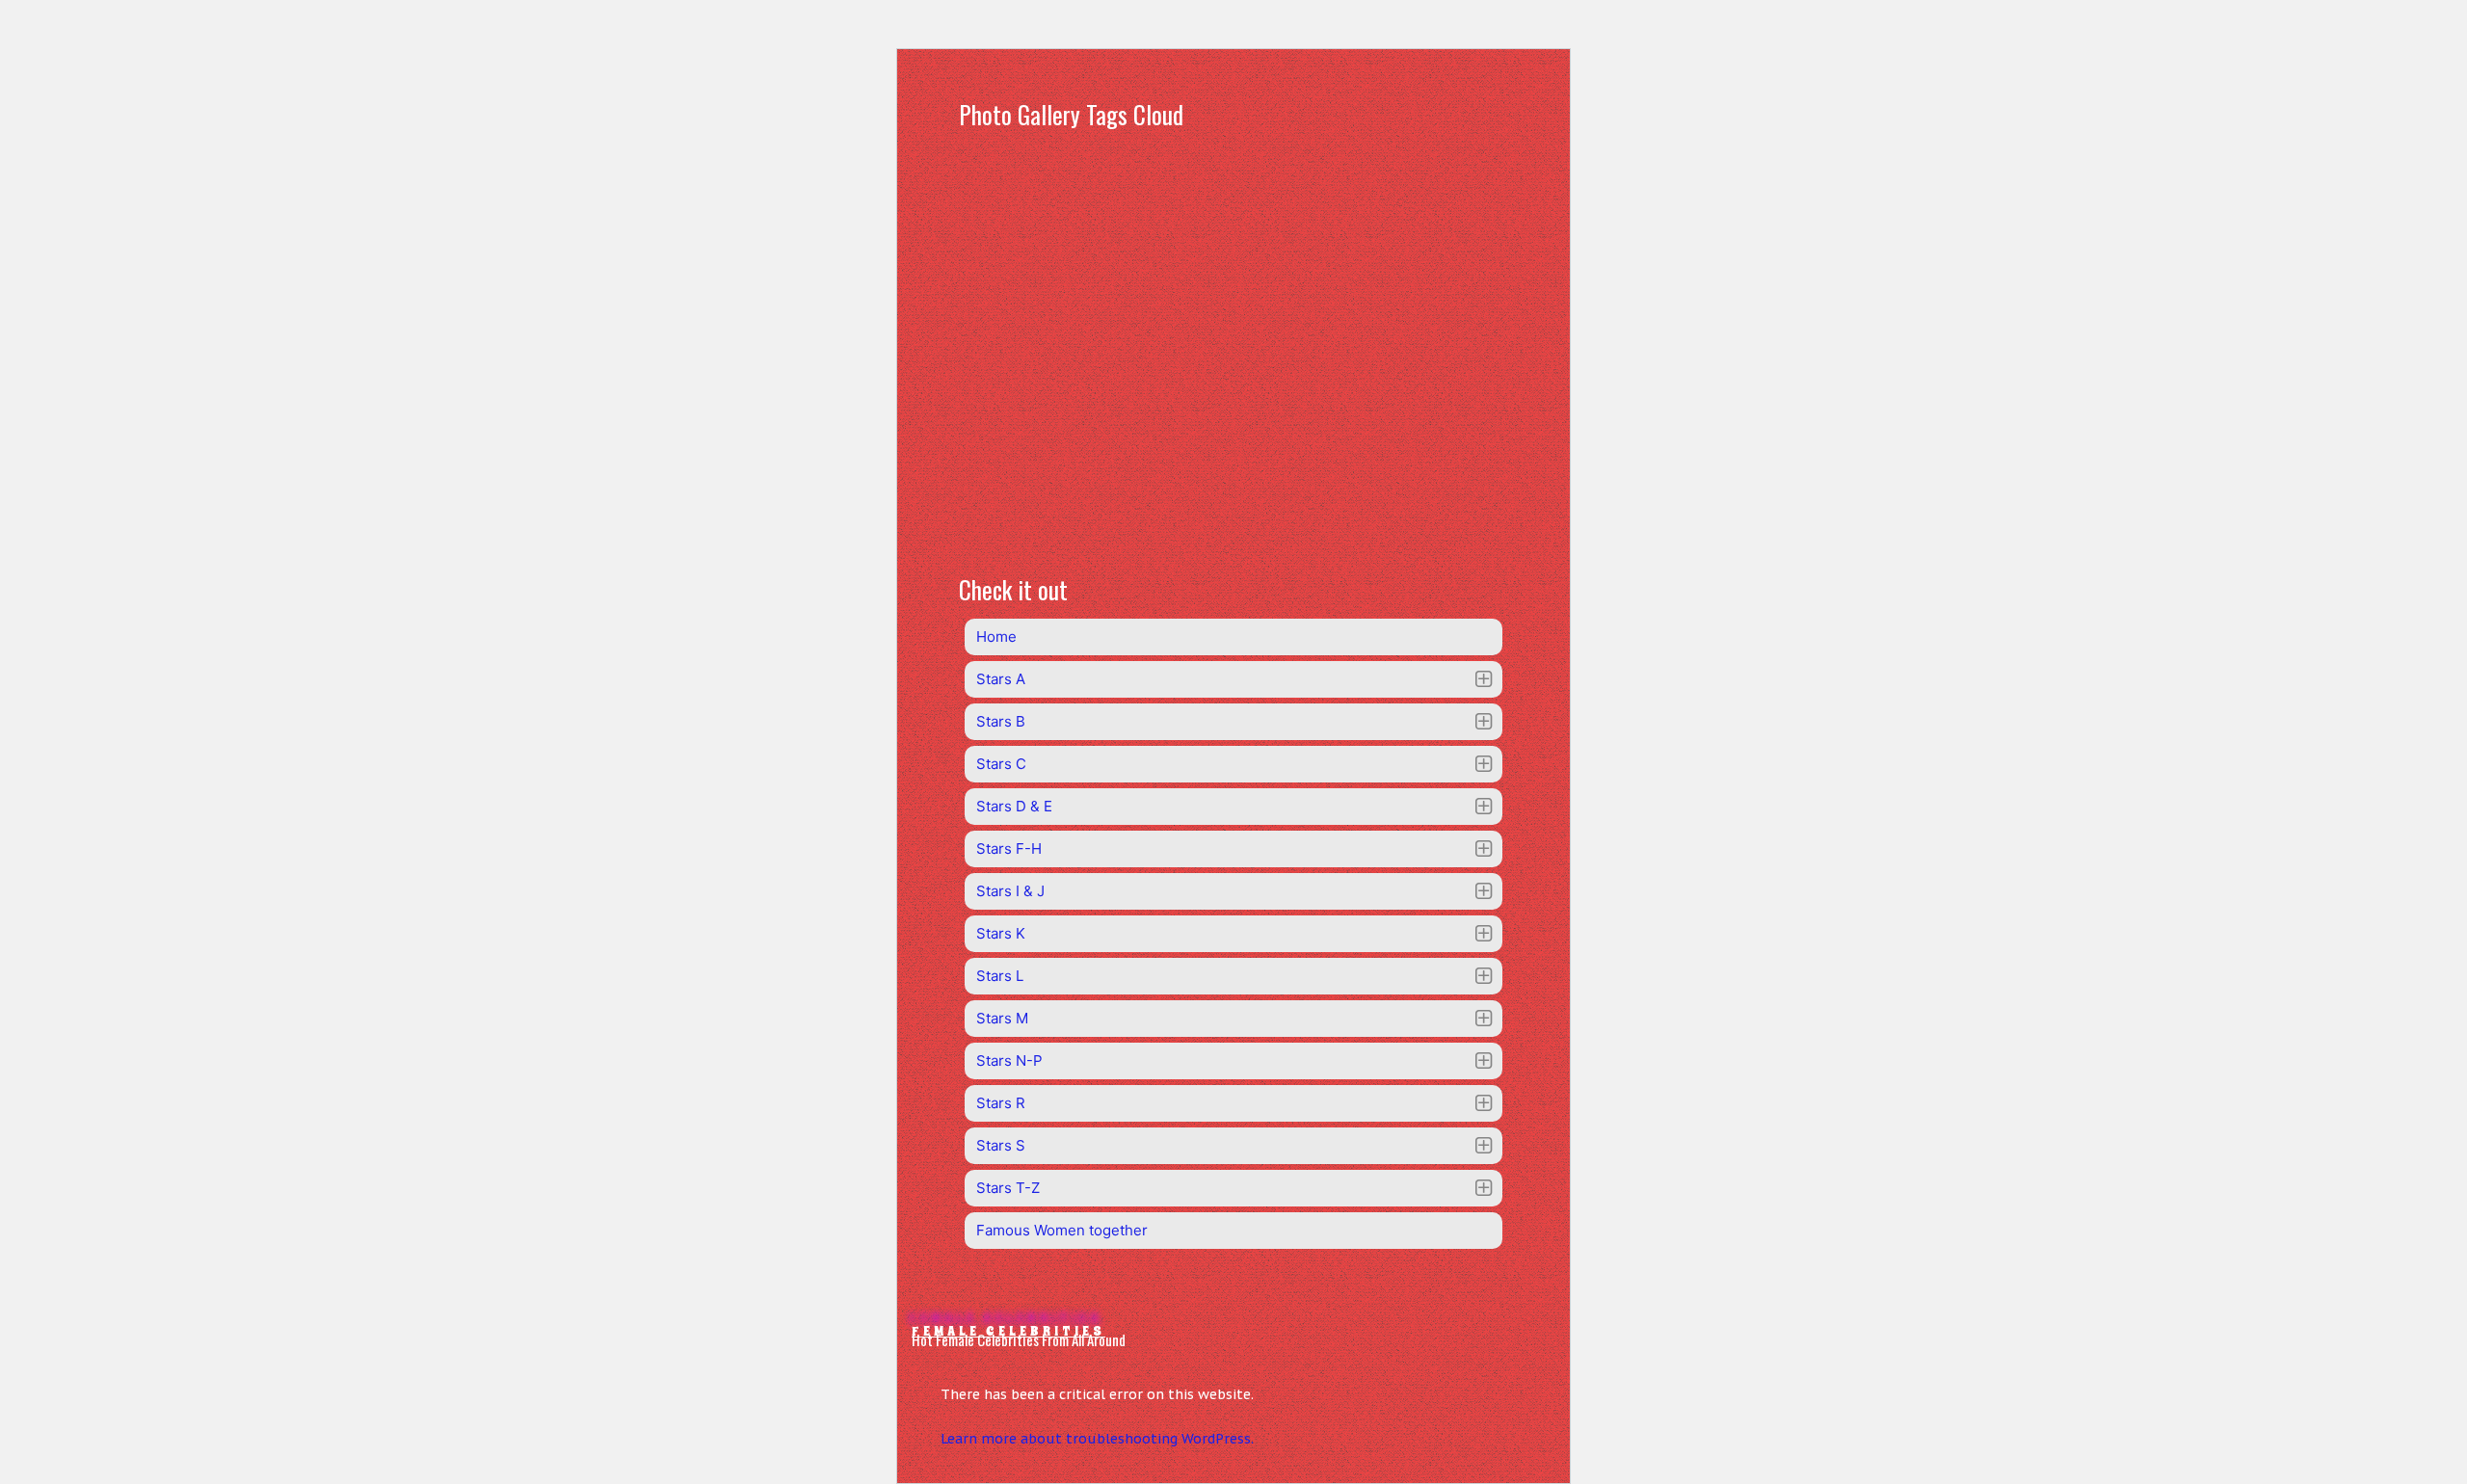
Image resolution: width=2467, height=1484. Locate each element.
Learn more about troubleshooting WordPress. (1097, 1439)
